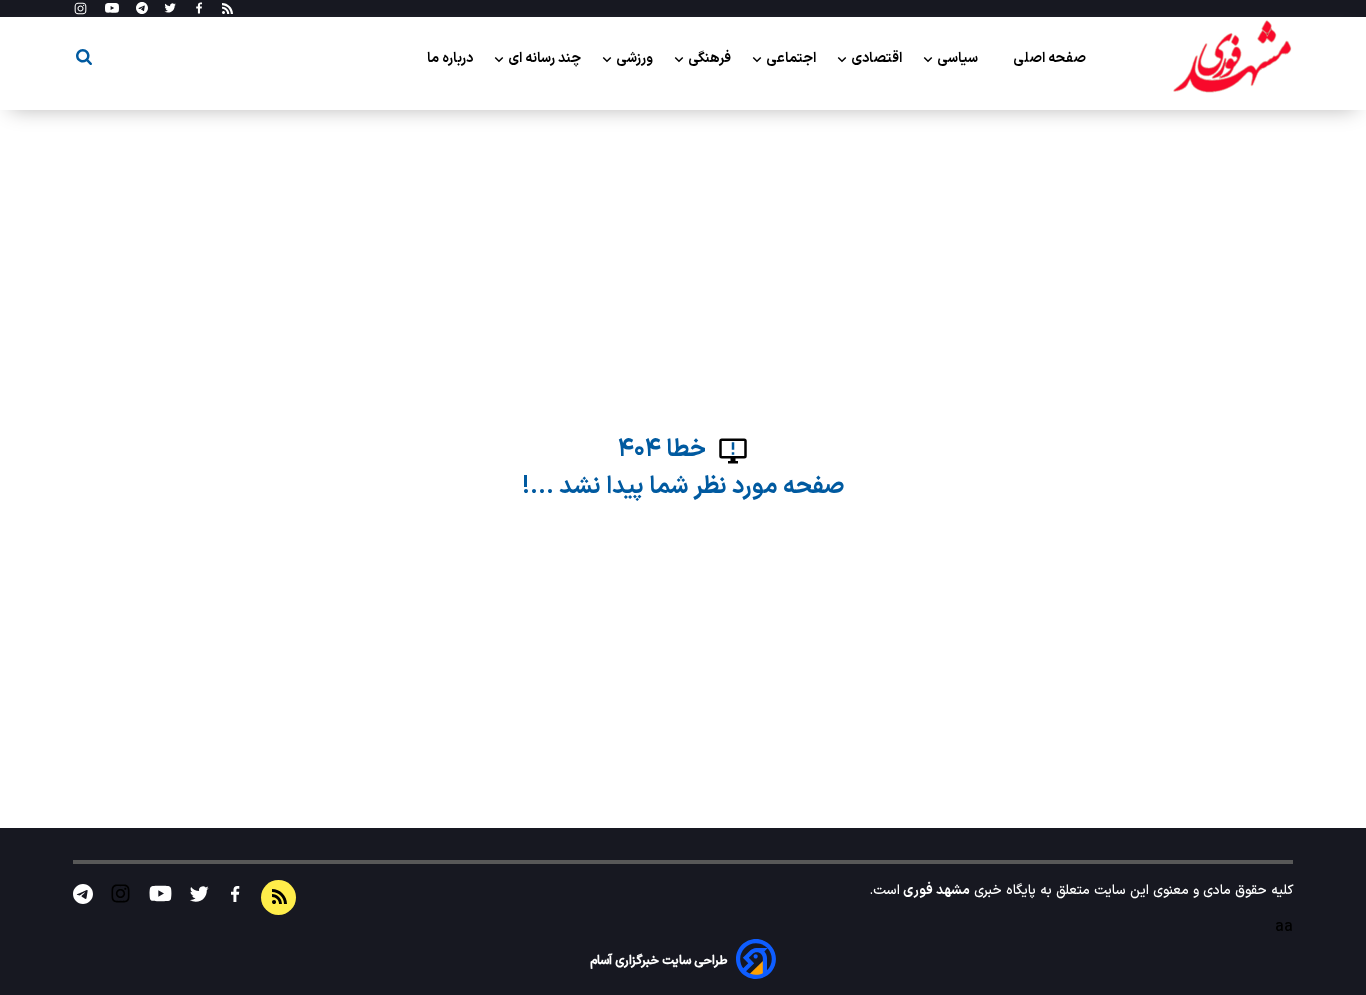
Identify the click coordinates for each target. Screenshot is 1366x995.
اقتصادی (878, 58)
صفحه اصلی (1049, 58)
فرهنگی (711, 58)
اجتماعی (792, 58)
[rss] (227, 9)
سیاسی (959, 58)
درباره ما (451, 58)
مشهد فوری (935, 890)
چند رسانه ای (546, 58)
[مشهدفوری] (1232, 58)
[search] (84, 60)
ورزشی (636, 58)
